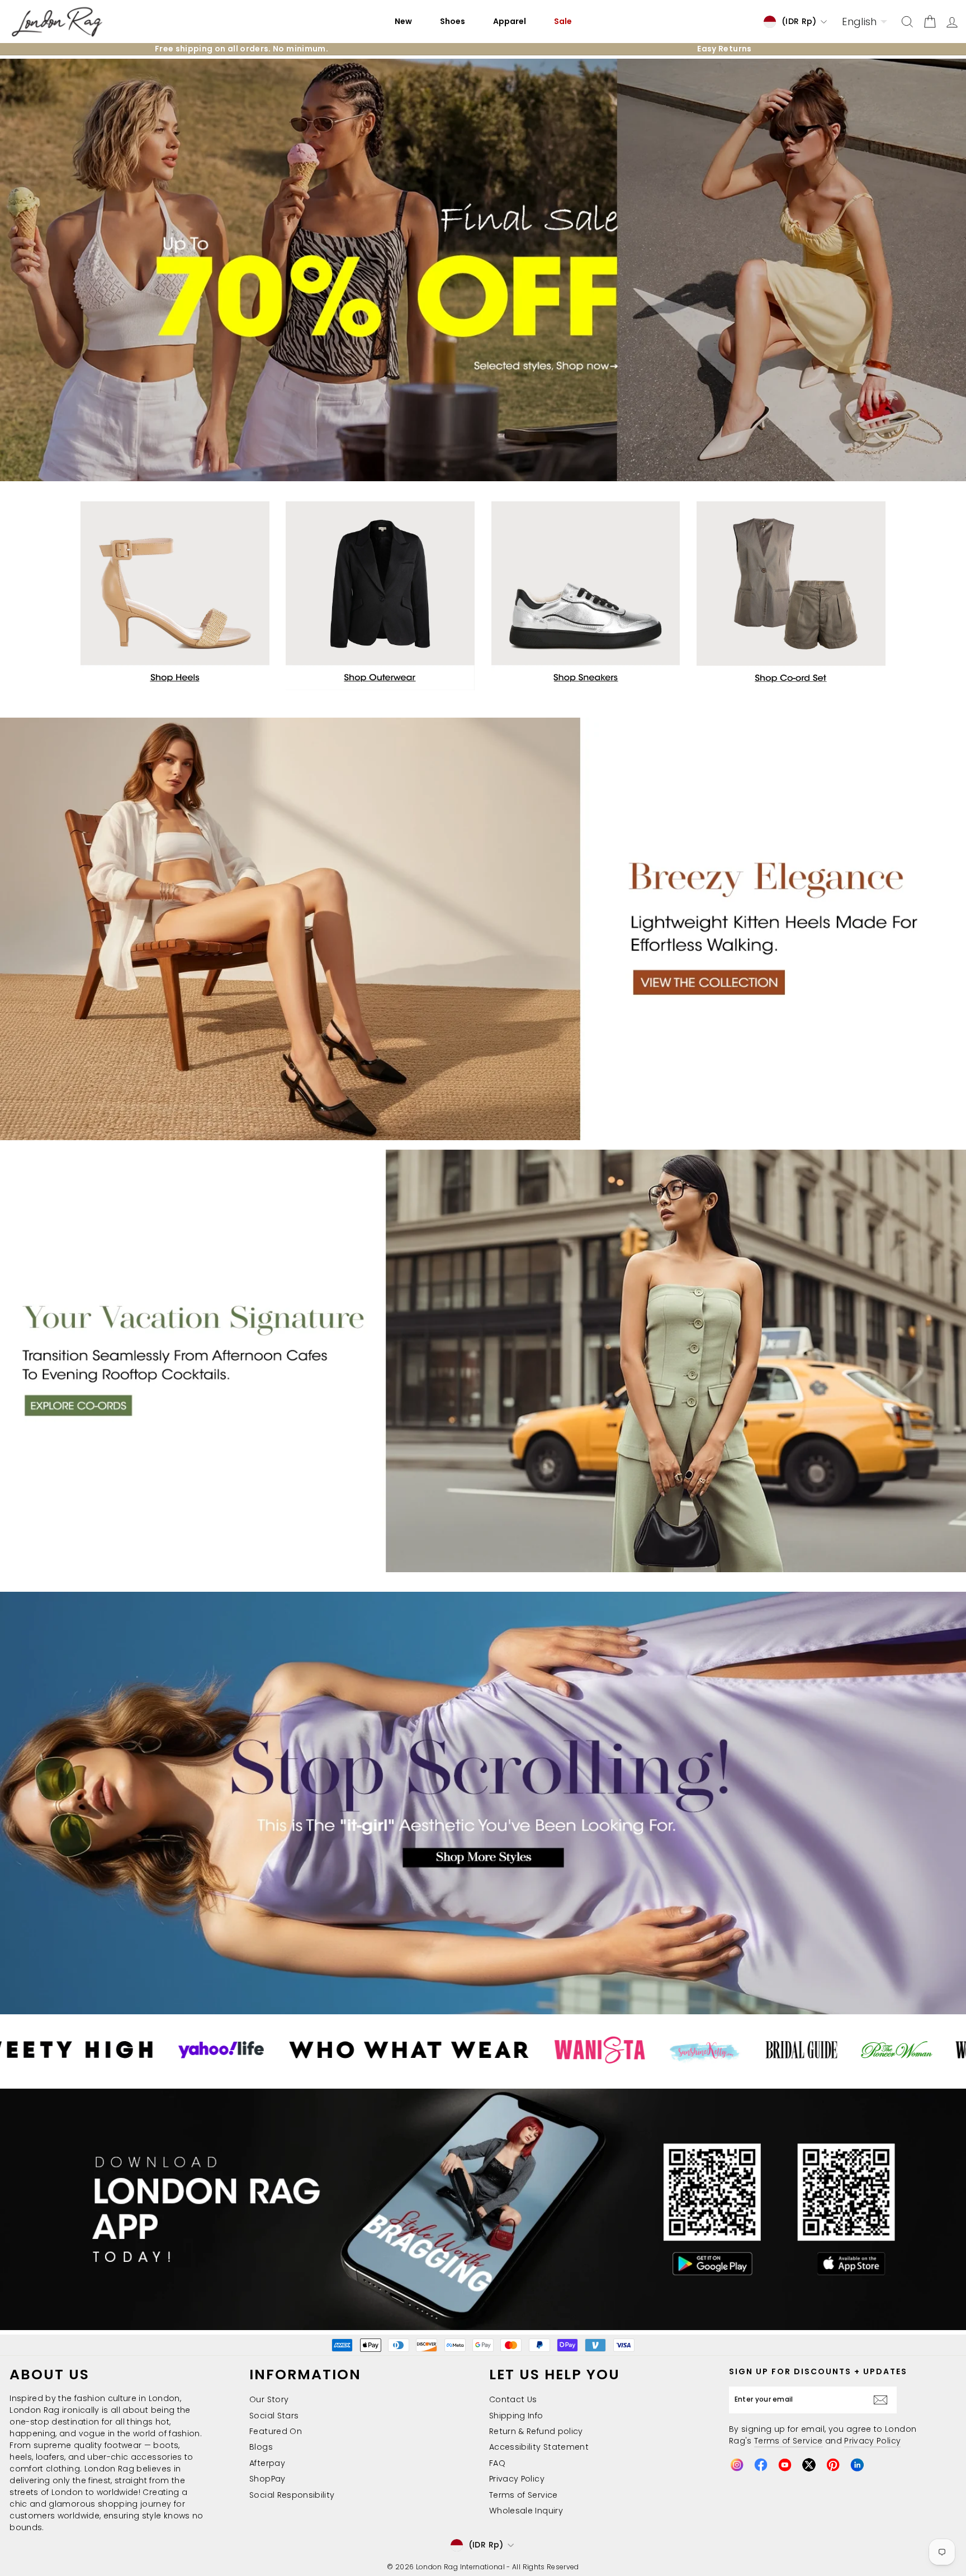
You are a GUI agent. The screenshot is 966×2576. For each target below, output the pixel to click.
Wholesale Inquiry (526, 2511)
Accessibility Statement (539, 2447)
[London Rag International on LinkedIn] (857, 2465)
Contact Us (513, 2399)
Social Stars (274, 2416)
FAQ (497, 2463)
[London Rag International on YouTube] (785, 2465)
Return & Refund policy (536, 2431)
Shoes (453, 21)
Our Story (269, 2399)
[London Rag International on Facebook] (761, 2465)
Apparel (510, 21)
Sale (563, 21)
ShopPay (267, 2479)
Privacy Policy (517, 2479)
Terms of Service (524, 2495)
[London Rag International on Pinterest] (833, 2465)
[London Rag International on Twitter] (809, 2465)
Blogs (261, 2447)
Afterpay (267, 2463)
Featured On (276, 2431)
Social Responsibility (292, 2495)
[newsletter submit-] (883, 2400)
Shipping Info (516, 2416)
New (403, 21)
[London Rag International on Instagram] (737, 2465)
